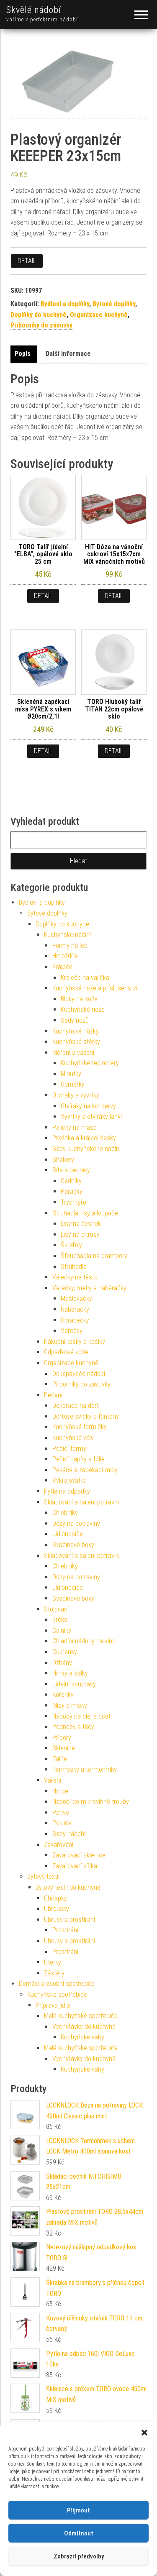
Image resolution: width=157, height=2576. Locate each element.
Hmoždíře (65, 956)
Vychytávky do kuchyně (84, 2027)
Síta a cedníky (71, 1170)
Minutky (71, 1074)
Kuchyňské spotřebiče (57, 1994)
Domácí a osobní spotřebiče (57, 1984)
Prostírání (65, 1930)
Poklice (62, 1823)
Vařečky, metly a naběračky (89, 1288)
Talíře (60, 1759)
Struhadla (74, 1267)
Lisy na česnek (81, 1224)
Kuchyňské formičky (80, 1427)
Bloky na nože (79, 999)
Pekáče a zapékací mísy (85, 1470)
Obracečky (75, 1320)
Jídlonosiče (68, 1534)
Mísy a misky (70, 1705)
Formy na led (70, 945)
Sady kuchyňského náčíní (86, 1149)
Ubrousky (57, 1909)
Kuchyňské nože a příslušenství (95, 988)
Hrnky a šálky (70, 1673)
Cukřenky (65, 1652)
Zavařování (59, 1845)
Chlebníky (65, 1513)
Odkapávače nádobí (79, 1374)
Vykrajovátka (69, 1480)
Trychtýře (73, 1202)
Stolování (56, 1609)
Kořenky (63, 1695)
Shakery (63, 1160)
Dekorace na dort (76, 1406)
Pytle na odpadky (67, 1491)
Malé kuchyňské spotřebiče (81, 2016)
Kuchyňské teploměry (90, 1063)
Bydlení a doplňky (65, 304)
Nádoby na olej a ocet (81, 1716)
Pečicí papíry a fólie (78, 1459)
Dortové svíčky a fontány (86, 1416)
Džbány (62, 1663)
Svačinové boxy (73, 1545)
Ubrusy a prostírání (69, 1920)
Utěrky (53, 1962)
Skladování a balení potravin (81, 1502)
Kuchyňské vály (73, 1438)
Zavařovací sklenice (79, 1855)
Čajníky (62, 1631)
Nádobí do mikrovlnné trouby (91, 1802)
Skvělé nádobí (34, 10)
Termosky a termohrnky (85, 1769)
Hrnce (60, 1791)
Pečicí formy (69, 1449)
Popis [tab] (23, 354)
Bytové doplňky (114, 304)
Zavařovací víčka (75, 1866)
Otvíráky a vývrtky (76, 1095)
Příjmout (78, 2510)
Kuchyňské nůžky (76, 1031)
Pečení (53, 1395)
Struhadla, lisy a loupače (85, 1213)
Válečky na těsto (75, 1277)
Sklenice (64, 1748)
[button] (144, 2433)
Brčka (60, 1620)
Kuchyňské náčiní (67, 935)
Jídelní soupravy (74, 1684)
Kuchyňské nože (83, 1009)
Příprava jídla (53, 2005)
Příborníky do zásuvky (41, 325)
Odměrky (73, 1084)
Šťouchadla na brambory (94, 1256)
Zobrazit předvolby (79, 2556)
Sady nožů (75, 1020)
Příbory (62, 1738)
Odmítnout (79, 2533)
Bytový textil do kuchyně (68, 1887)
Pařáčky (72, 1191)
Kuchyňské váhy (82, 2037)
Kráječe (62, 967)
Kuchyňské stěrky (76, 1042)
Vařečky (72, 1331)
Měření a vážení (73, 1053)
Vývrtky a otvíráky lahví (91, 1117)
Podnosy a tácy (73, 1727)
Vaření (53, 1780)
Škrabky (71, 1245)
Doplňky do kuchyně (39, 315)
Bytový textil (43, 1876)
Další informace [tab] (68, 354)
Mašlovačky (76, 1298)
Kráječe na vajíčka (85, 978)
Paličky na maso (75, 1127)
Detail (27, 261)
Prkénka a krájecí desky (84, 1138)
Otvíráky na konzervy (88, 1106)
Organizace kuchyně (99, 315)
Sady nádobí (69, 1834)
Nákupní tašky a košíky (75, 1342)
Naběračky (75, 1309)
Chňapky (55, 1898)
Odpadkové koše (66, 1352)
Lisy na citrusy (80, 1234)
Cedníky (71, 1181)
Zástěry (54, 1973)
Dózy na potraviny (76, 1523)
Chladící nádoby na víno (84, 1641)
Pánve (61, 1812)
